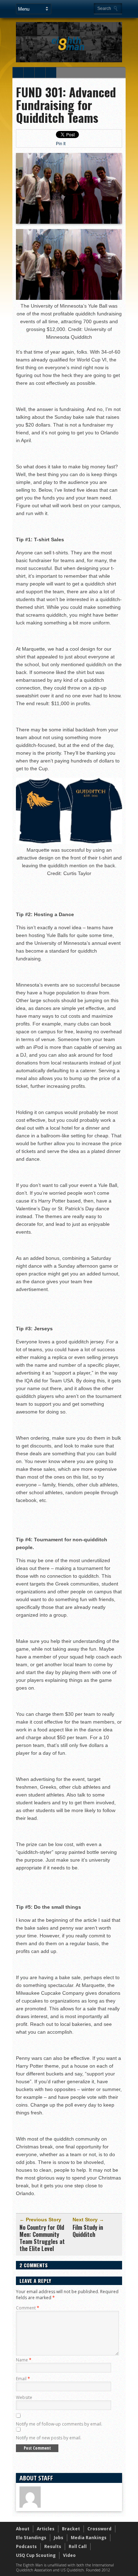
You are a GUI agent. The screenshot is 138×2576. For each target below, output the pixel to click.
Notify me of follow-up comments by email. (59, 2424)
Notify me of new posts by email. (49, 2438)
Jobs (59, 2538)
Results (53, 2546)
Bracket (71, 2529)
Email (23, 2379)
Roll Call (78, 2546)
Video (69, 2555)
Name (24, 2360)
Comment (28, 2308)
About (23, 2529)
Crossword (99, 2529)
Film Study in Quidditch (88, 2231)
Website (24, 2397)
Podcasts (26, 2546)
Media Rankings (89, 2538)
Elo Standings (31, 2538)
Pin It (61, 144)
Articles (46, 2529)
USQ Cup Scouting (36, 2555)
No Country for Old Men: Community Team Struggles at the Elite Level (42, 2238)
